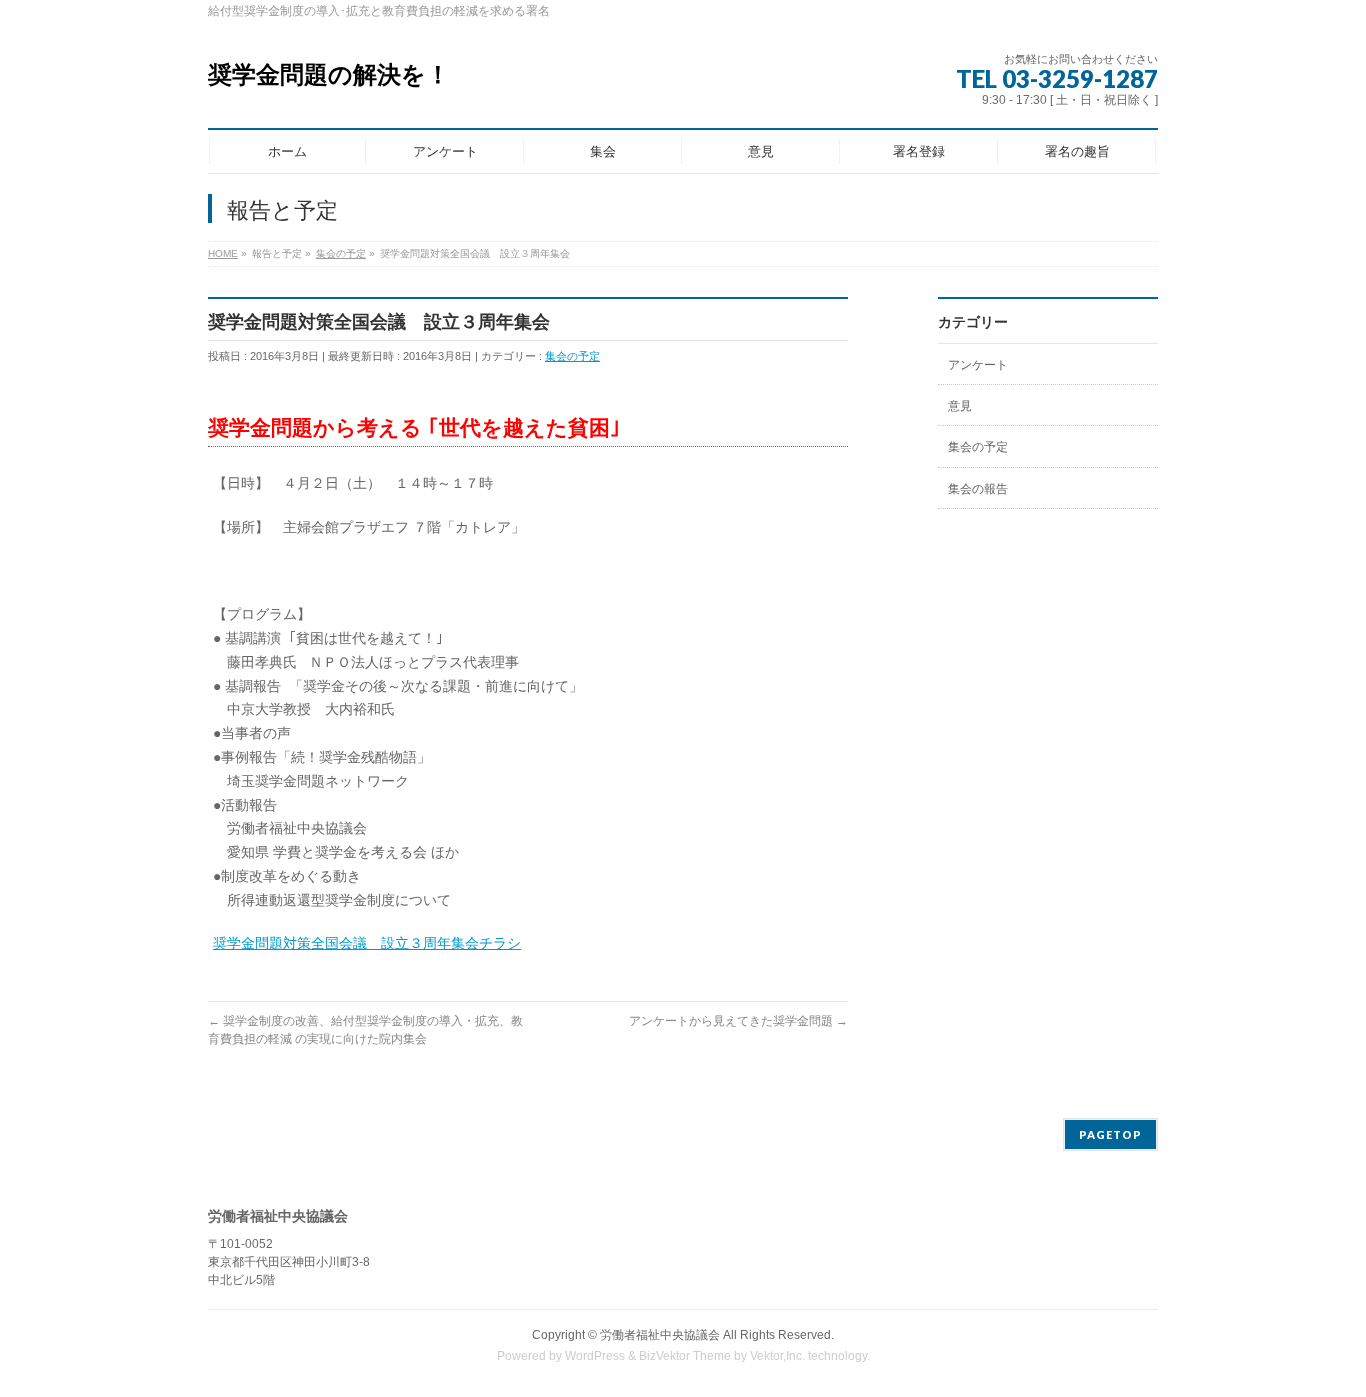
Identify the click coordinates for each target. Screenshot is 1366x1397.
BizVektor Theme (685, 1356)
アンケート (978, 365)
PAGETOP (1110, 1134)
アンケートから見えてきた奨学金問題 (738, 1021)
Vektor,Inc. (777, 1356)
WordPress (595, 1356)
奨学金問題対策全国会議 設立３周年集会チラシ (367, 943)
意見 (960, 406)
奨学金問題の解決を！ (329, 74)
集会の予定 (572, 356)
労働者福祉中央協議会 (660, 1335)
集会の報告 (978, 489)
